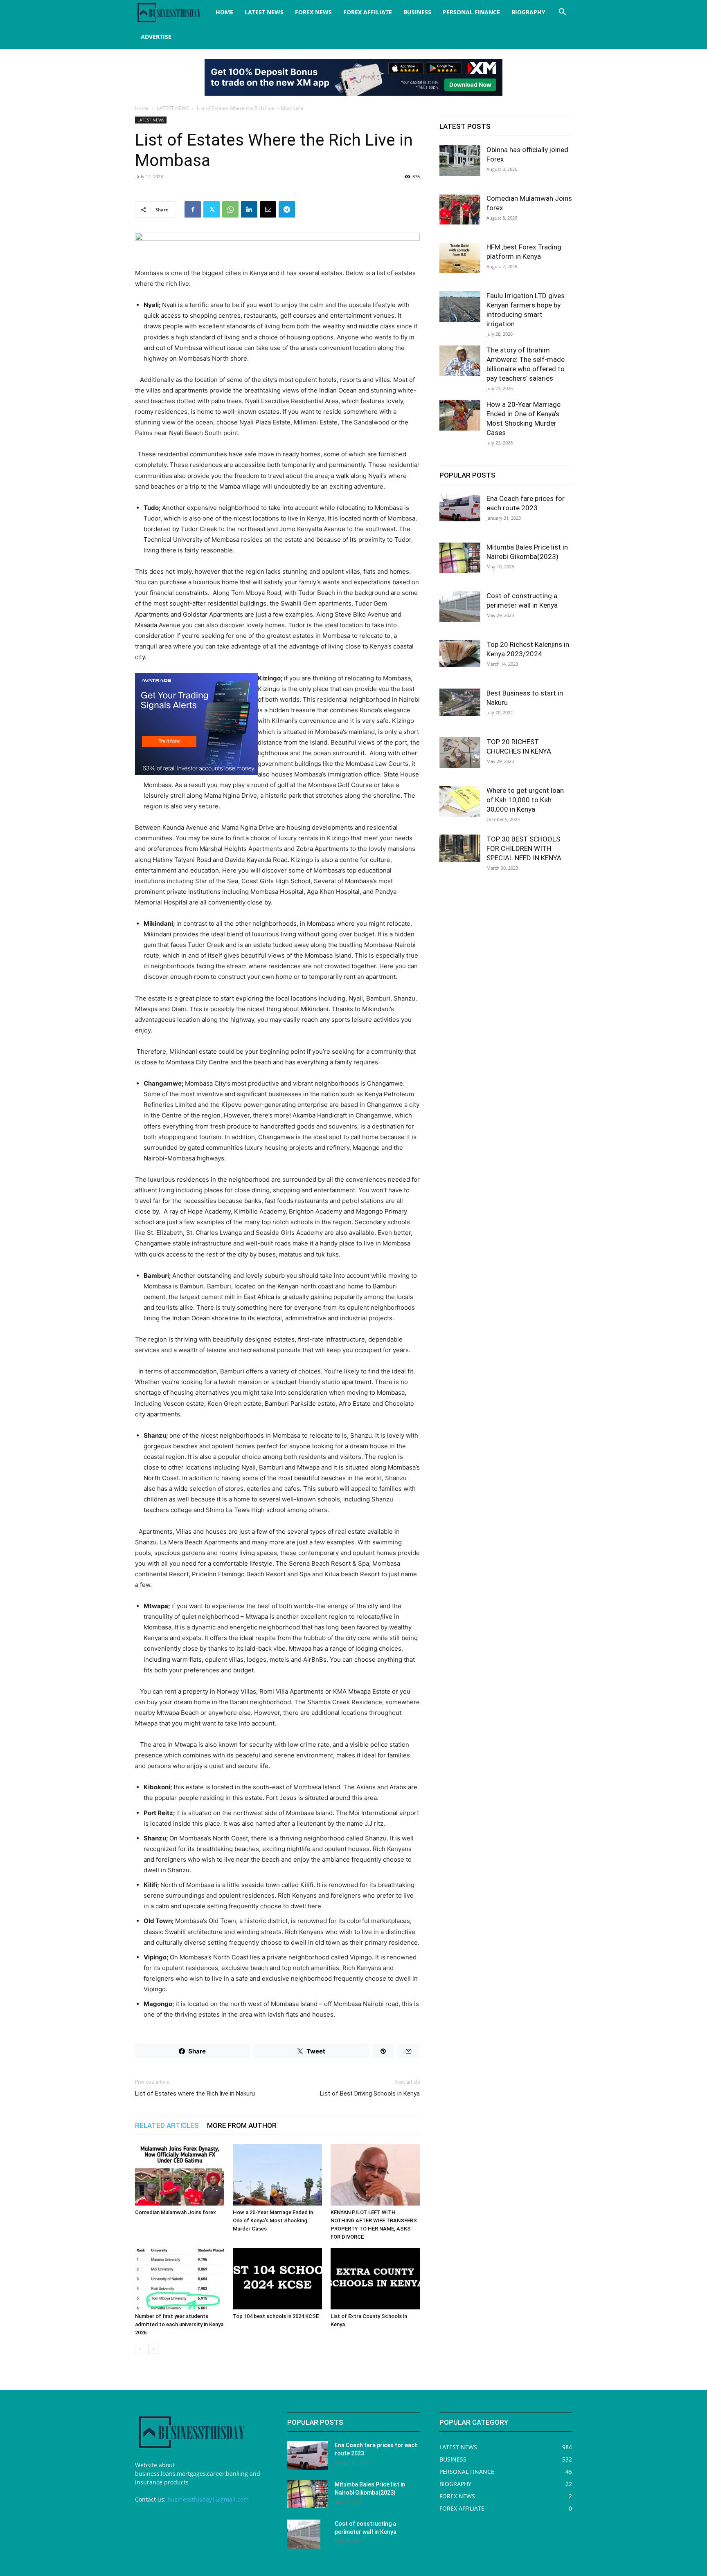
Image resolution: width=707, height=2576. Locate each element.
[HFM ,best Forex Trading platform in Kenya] (460, 258)
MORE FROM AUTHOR (242, 2125)
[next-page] (153, 2349)
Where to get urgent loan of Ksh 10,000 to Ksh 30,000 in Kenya (525, 800)
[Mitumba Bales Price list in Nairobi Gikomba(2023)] (460, 558)
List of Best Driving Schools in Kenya (370, 2094)
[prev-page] (140, 2349)
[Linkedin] (249, 209)
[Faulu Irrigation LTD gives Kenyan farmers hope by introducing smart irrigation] (460, 306)
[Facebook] (193, 209)
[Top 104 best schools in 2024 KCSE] (277, 2279)
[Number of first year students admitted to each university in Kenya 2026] (180, 2279)
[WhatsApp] (230, 209)
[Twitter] (212, 209)
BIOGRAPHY (528, 12)
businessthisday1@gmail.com (208, 2499)
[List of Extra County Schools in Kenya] (375, 2279)
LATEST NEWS (264, 12)
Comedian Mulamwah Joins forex (176, 2212)
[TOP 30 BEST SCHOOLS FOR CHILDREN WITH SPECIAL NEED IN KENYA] (460, 848)
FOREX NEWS (313, 12)
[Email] (268, 209)
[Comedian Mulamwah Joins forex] (180, 2175)
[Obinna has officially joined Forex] (460, 160)
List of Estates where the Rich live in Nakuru (195, 2094)
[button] (562, 13)
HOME (224, 12)
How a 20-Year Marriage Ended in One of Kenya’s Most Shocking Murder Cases (273, 2220)
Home (142, 108)
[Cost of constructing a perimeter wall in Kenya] (460, 607)
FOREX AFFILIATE (368, 12)
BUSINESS (417, 12)
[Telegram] (287, 209)
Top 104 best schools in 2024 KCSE (276, 2316)
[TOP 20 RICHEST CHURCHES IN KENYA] (460, 753)
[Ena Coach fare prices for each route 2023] (460, 508)
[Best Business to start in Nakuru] (460, 702)
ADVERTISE (156, 37)
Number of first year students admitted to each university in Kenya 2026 (179, 2324)
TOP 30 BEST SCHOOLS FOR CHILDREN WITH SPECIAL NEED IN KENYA (524, 848)
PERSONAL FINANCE (471, 12)
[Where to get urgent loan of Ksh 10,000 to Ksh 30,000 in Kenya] (460, 801)
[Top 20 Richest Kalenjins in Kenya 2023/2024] (460, 654)
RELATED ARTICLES (167, 2125)
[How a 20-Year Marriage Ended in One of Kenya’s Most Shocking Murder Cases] (277, 2175)
